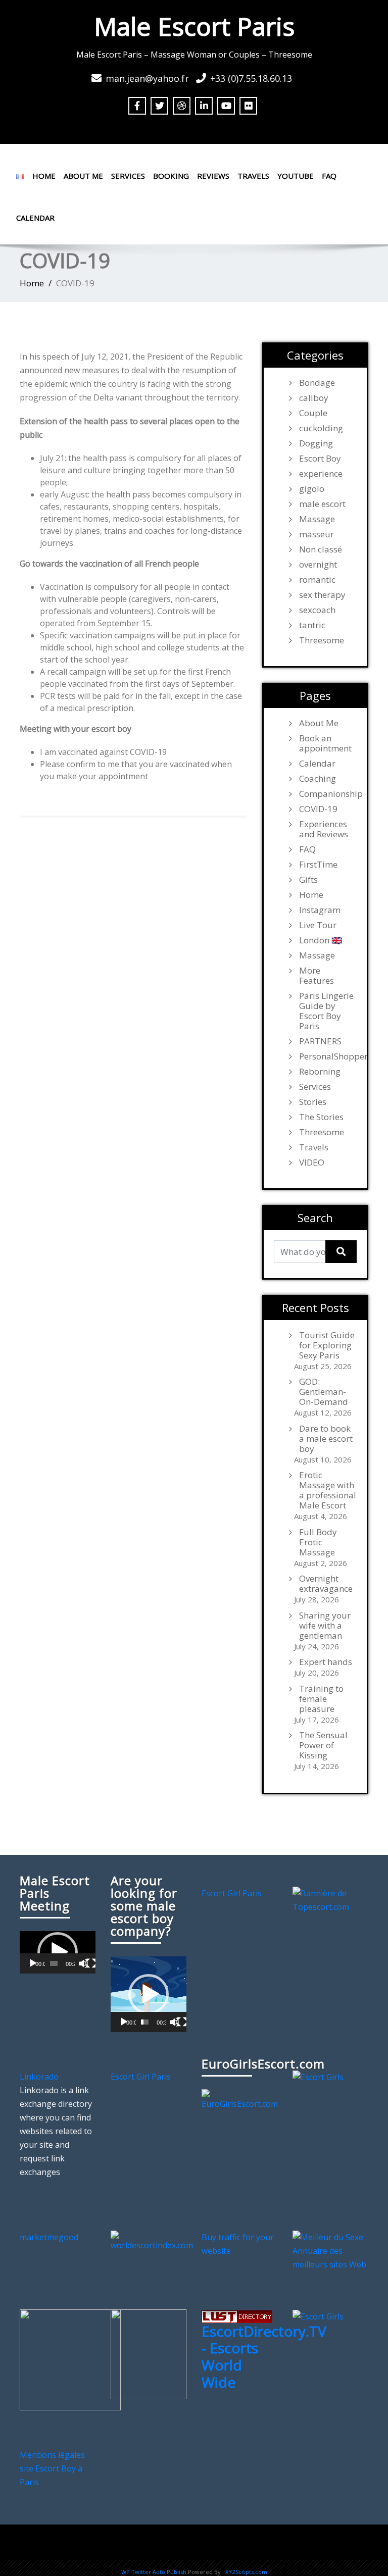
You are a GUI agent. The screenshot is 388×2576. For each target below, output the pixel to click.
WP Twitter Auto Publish (154, 2572)
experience (321, 474)
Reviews (213, 176)
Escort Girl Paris (232, 1893)
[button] (58, 1952)
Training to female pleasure (321, 1699)
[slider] (54, 1963)
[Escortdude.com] (149, 2353)
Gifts (308, 880)
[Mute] (83, 1963)
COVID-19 (318, 809)
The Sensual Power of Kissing (323, 1745)
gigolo (312, 489)
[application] (58, 1952)
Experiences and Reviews (324, 829)
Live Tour (318, 925)
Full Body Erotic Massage (318, 1542)
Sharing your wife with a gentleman (325, 1626)
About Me (83, 176)
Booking (171, 176)
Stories (313, 1102)
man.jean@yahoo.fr (147, 78)
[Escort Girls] (318, 2077)
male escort (322, 504)
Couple (313, 413)
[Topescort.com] (330, 1899)
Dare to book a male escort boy (326, 1439)
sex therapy (322, 595)
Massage (317, 519)
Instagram (320, 910)
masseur (317, 534)
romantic (317, 580)
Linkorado (39, 2077)
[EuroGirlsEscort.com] (240, 2099)
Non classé (321, 549)
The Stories (321, 1117)
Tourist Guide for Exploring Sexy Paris (327, 1345)
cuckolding (321, 428)
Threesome (322, 640)
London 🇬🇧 (321, 940)
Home (44, 176)
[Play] (33, 1963)
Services (128, 176)
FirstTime (318, 865)
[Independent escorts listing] (237, 2316)
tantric (312, 625)
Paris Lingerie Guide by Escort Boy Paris (326, 1011)
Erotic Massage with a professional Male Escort (328, 1490)
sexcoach (317, 610)
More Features (317, 976)
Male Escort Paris (194, 26)
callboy (314, 398)
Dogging (316, 443)
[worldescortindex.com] (152, 2240)
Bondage (317, 383)
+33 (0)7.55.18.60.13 (251, 78)
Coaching (318, 779)
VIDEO (312, 1163)
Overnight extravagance (326, 1584)
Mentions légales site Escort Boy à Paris (52, 2468)
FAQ (329, 176)
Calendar (35, 218)
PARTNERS (320, 1041)
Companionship (328, 794)
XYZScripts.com (246, 2572)
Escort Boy (320, 459)
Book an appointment (325, 743)
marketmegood (49, 2237)
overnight (318, 565)
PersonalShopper (328, 1056)
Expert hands (326, 1662)
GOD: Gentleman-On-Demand (324, 1392)
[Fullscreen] (91, 1963)
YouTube (296, 176)
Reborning (320, 1072)
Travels (253, 176)
